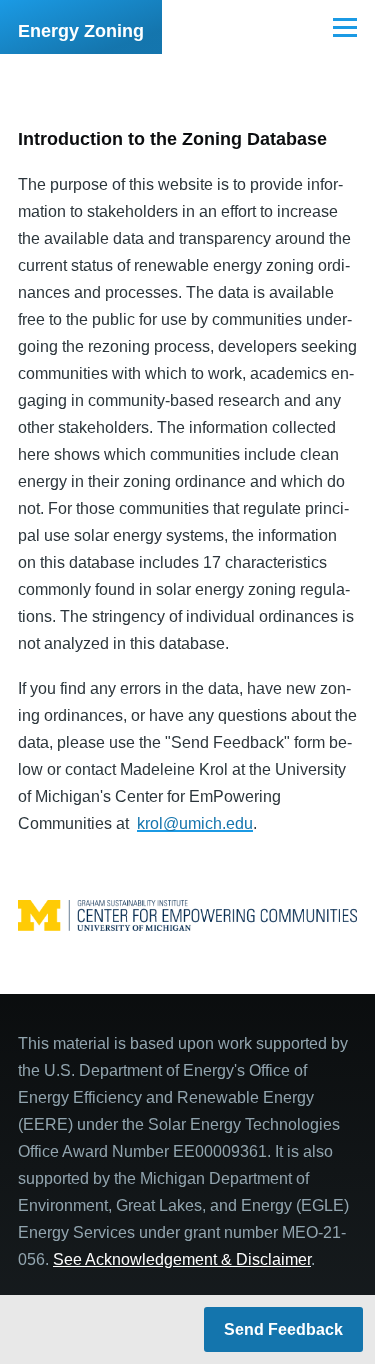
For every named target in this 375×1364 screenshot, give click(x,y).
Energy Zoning (81, 31)
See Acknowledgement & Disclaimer (182, 1259)
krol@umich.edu (195, 823)
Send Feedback (283, 1329)
